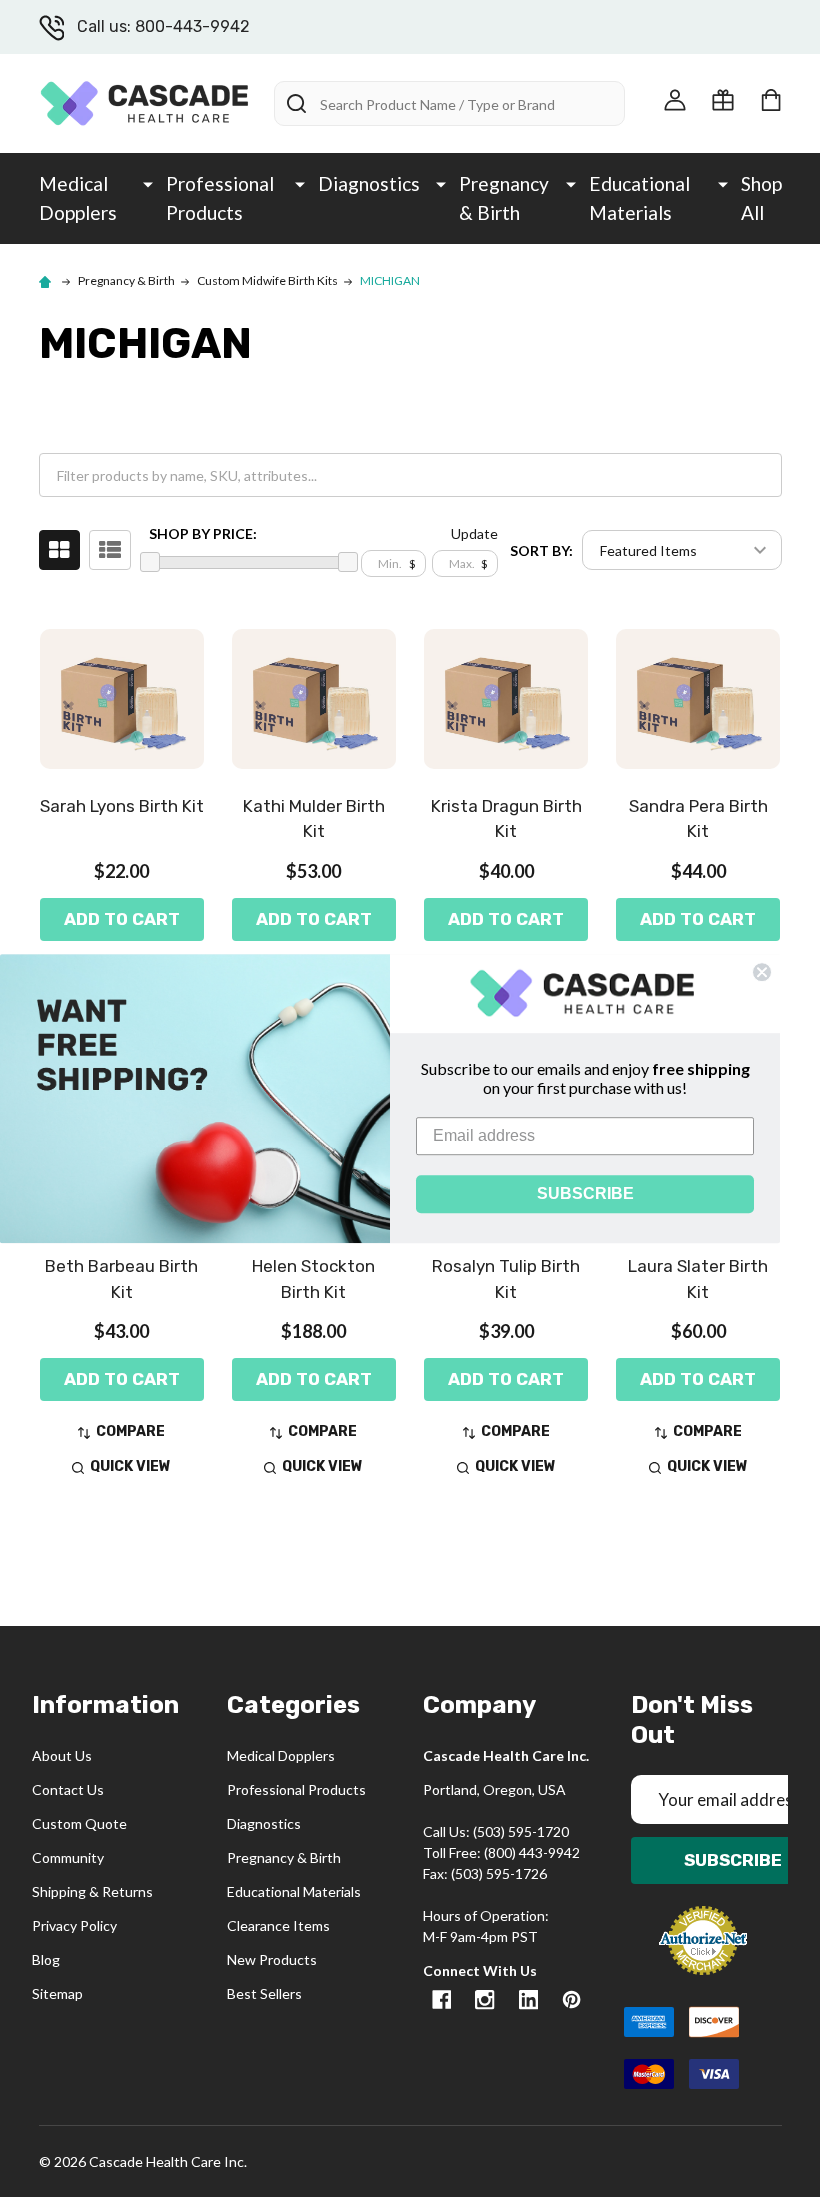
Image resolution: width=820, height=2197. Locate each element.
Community (68, 1857)
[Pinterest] (571, 1999)
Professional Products (220, 198)
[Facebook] (441, 1999)
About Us (62, 1755)
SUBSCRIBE (585, 1193)
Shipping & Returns (92, 1891)
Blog (46, 1959)
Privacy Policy (74, 1925)
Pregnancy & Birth (504, 198)
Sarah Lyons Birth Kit (122, 806)
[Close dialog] (762, 972)
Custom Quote (79, 1823)
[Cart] (771, 100)
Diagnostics (369, 183)
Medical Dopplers (78, 198)
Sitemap (57, 1993)
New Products (272, 1959)
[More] (148, 183)
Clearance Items (278, 1925)
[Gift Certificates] (723, 100)
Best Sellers (264, 1993)
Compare (130, 1431)
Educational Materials (639, 198)
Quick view (130, 1466)
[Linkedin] (528, 1999)
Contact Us (68, 1789)
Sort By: (541, 550)
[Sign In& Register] (675, 100)
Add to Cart (122, 919)
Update (474, 533)
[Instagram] (484, 1999)
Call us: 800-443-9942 (163, 26)
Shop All (761, 198)
